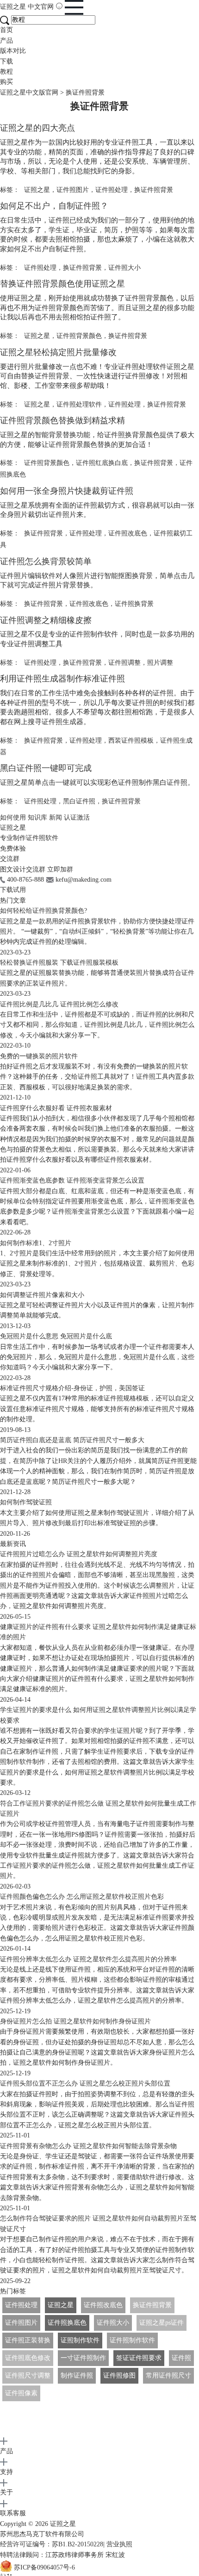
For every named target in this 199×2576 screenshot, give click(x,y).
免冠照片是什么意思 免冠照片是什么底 (56, 1336)
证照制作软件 (80, 2340)
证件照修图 (119, 2376)
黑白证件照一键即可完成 (46, 768)
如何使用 (13, 817)
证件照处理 (112, 190)
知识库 (37, 817)
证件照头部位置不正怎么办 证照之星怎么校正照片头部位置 (85, 2083)
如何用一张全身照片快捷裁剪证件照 (67, 491)
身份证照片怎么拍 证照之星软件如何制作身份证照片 (75, 2021)
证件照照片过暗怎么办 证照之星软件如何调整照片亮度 (79, 1554)
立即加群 (60, 869)
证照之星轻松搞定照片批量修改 (58, 352)
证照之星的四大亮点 (37, 128)
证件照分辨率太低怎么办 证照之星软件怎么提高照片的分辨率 (88, 1959)
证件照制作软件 (132, 2340)
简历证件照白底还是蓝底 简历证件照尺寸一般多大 (72, 1440)
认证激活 (77, 817)
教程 (6, 72)
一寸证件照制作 (83, 2358)
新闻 (56, 817)
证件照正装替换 (28, 2340)
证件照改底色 (128, 533)
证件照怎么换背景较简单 (46, 561)
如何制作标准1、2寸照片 (36, 1243)
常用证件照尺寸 (168, 2376)
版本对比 (13, 51)
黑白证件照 (79, 801)
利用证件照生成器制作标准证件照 (62, 679)
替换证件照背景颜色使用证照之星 (62, 284)
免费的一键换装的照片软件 (39, 1056)
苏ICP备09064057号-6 (44, 2568)
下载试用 (13, 890)
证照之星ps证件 (162, 2323)
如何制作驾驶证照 (26, 1502)
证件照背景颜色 (79, 336)
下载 (6, 61)
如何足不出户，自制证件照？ (54, 206)
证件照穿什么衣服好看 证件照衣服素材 (56, 1108)
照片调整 (160, 663)
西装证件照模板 (131, 741)
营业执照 (119, 2544)
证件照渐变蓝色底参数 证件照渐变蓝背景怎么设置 (72, 1180)
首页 (6, 30)
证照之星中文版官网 (29, 92)
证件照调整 (124, 663)
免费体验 (13, 849)
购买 (6, 82)
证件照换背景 (134, 604)
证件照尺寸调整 (28, 2376)
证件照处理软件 (79, 404)
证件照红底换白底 (102, 463)
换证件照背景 (154, 190)
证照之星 (27, 7)
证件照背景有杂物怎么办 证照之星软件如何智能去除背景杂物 (88, 2146)
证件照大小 (124, 268)
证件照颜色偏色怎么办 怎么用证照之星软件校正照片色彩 (82, 1897)
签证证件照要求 (139, 2358)
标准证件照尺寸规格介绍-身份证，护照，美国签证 (72, 1388)
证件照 (181, 2358)
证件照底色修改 (28, 2358)
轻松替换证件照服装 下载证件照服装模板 (59, 963)
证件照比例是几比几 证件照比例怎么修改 (59, 1004)
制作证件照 (77, 2376)
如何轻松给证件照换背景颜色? (44, 911)
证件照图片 (73, 190)
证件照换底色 (67, 2323)
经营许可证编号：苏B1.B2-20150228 (52, 2544)
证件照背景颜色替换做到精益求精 (62, 420)
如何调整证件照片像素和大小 (42, 1295)
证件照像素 (21, 2393)
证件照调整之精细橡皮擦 (46, 620)
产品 (6, 41)
